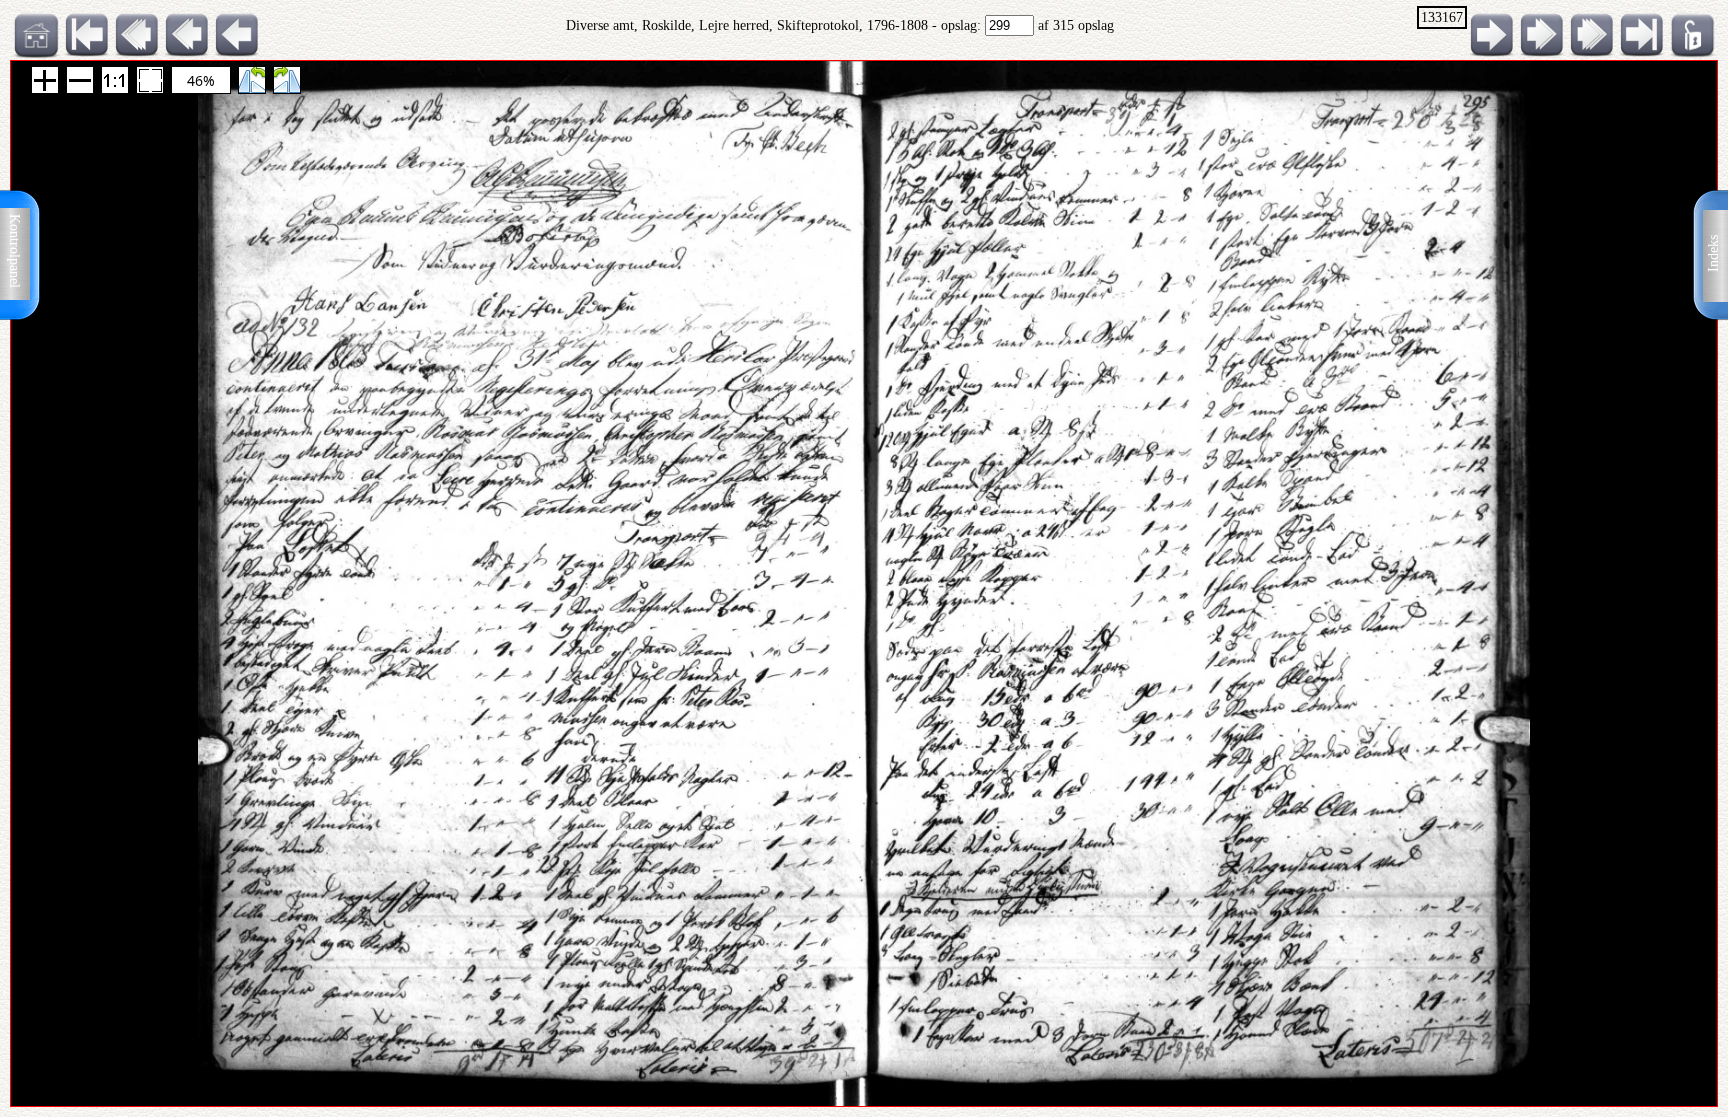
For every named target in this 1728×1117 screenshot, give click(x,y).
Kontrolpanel (14, 251)
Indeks (1713, 253)
